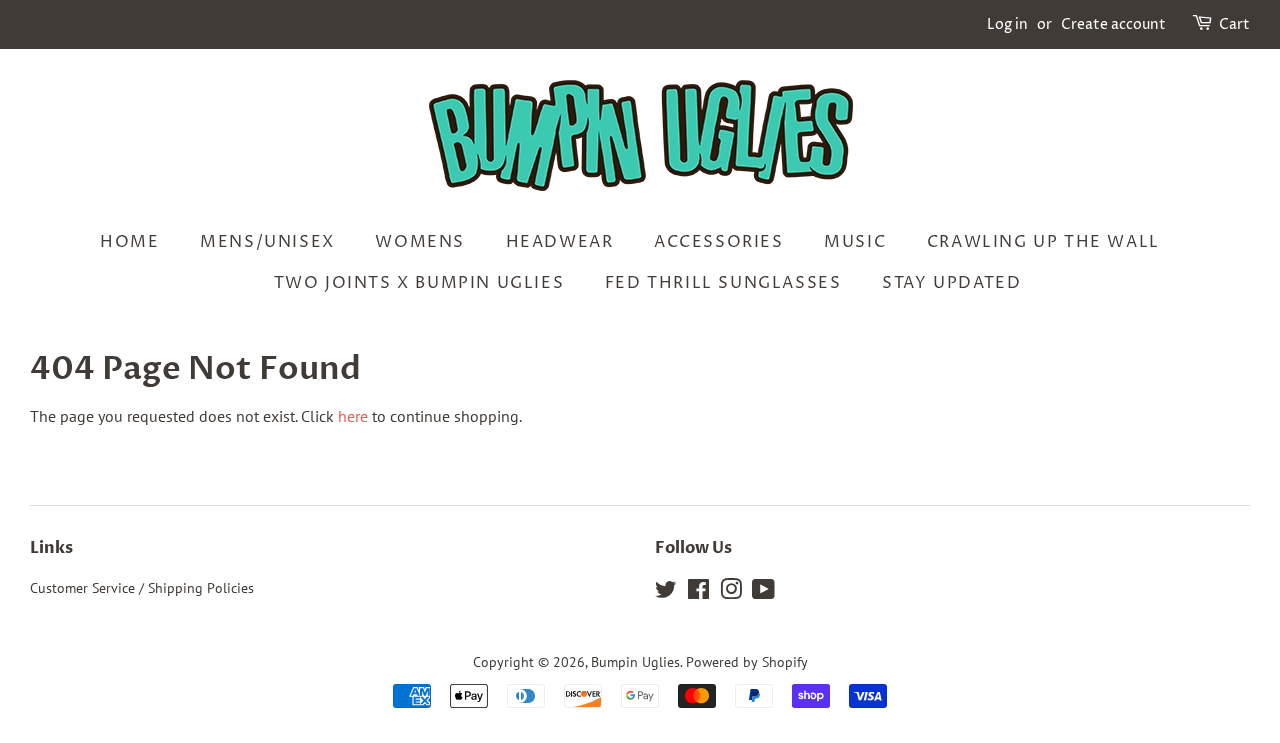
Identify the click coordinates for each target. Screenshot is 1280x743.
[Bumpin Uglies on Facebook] (698, 593)
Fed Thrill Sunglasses (723, 283)
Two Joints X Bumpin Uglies (419, 283)
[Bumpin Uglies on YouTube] (763, 593)
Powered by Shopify (747, 662)
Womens (420, 242)
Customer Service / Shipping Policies (142, 588)
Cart (1234, 24)
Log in (1007, 24)
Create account (1113, 24)
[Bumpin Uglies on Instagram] (731, 593)
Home (129, 242)
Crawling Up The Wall (1043, 242)
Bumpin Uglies (635, 662)
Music (855, 242)
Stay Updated (951, 283)
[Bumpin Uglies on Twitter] (666, 593)
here (353, 416)
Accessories (719, 242)
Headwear (560, 242)
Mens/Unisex (267, 242)
